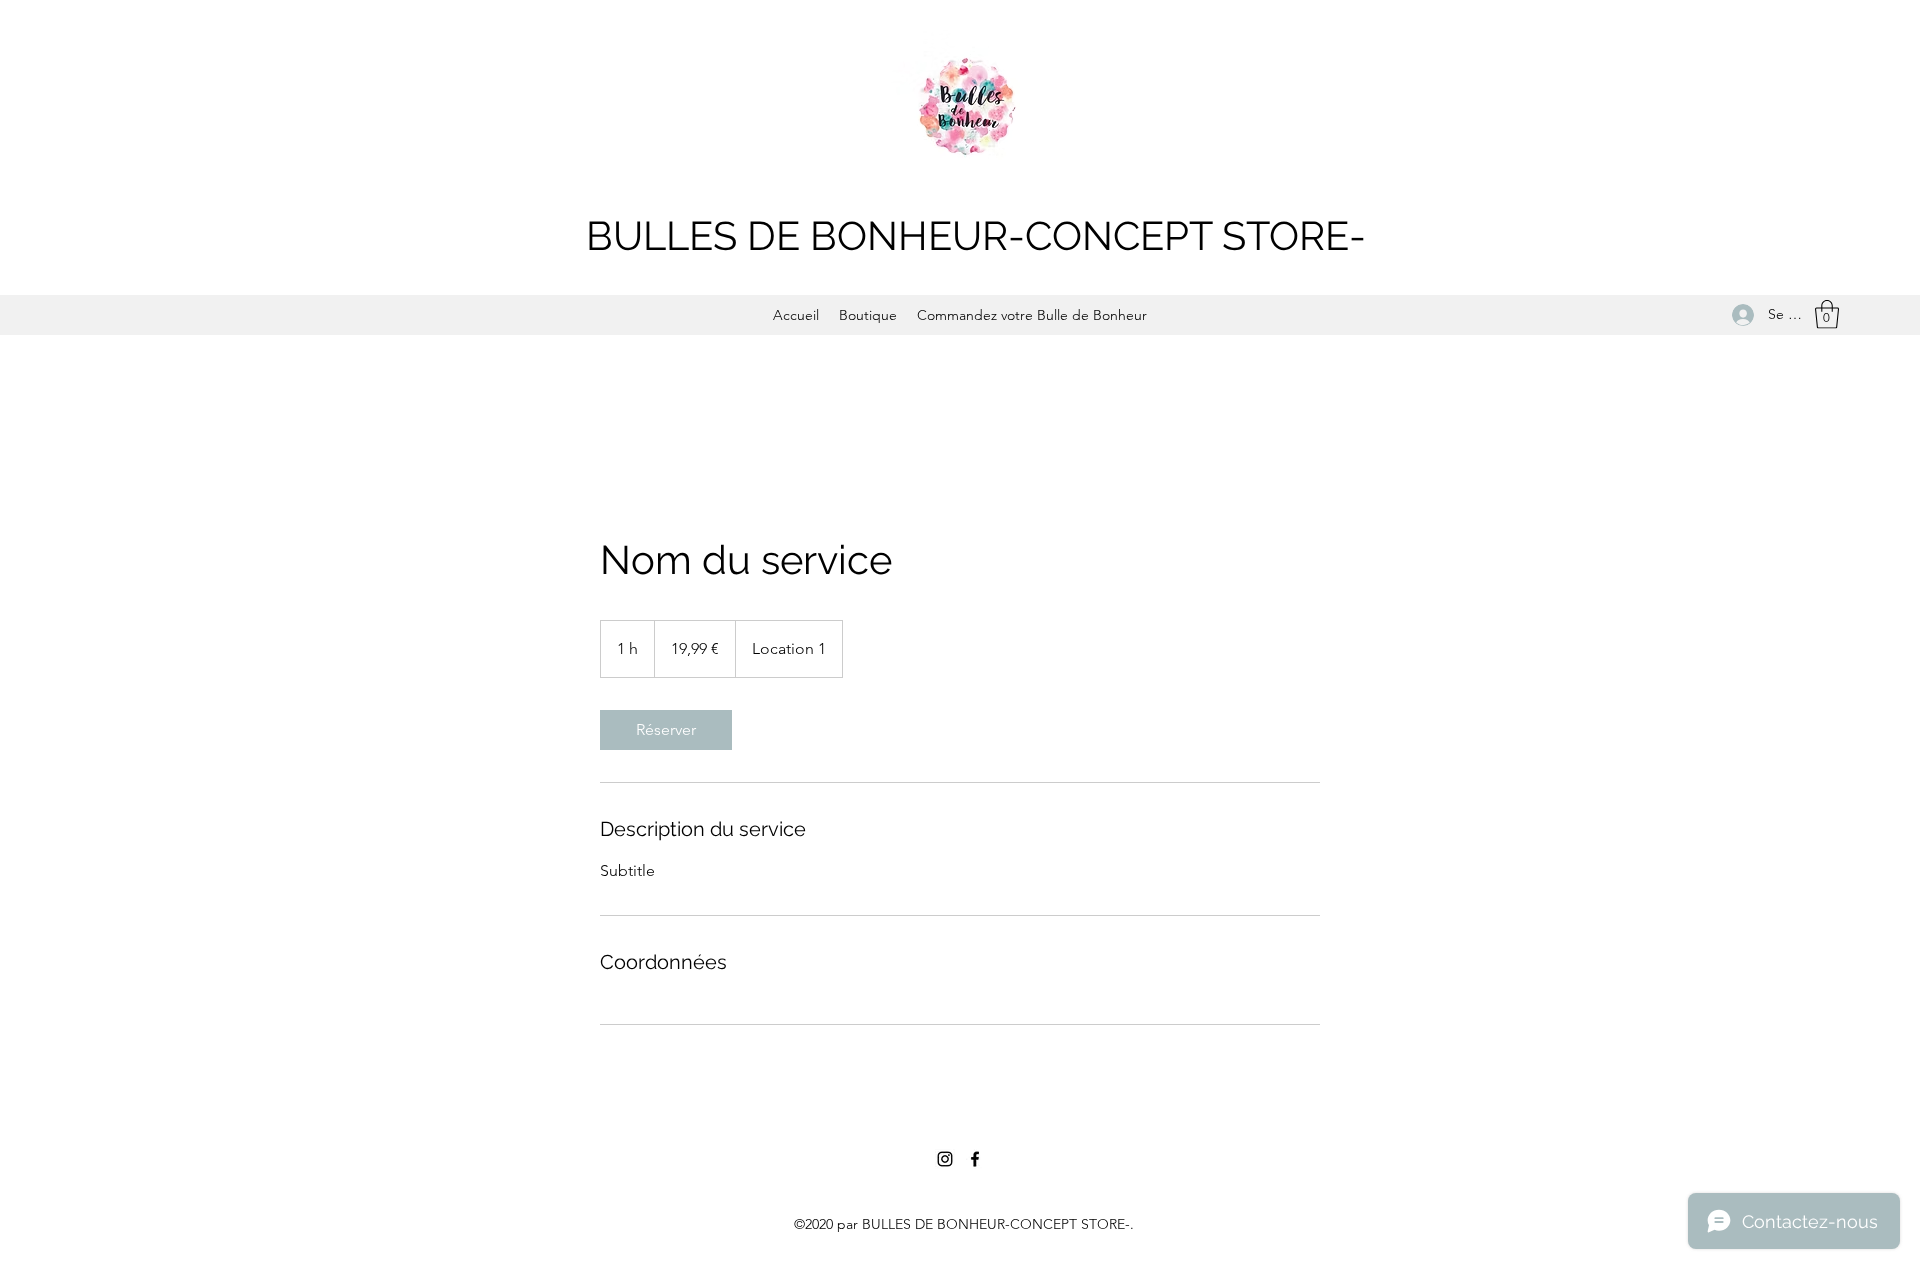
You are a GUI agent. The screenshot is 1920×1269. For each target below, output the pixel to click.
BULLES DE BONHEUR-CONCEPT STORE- (976, 235)
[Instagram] (945, 1159)
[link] (666, 730)
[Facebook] (975, 1159)
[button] (1827, 314)
